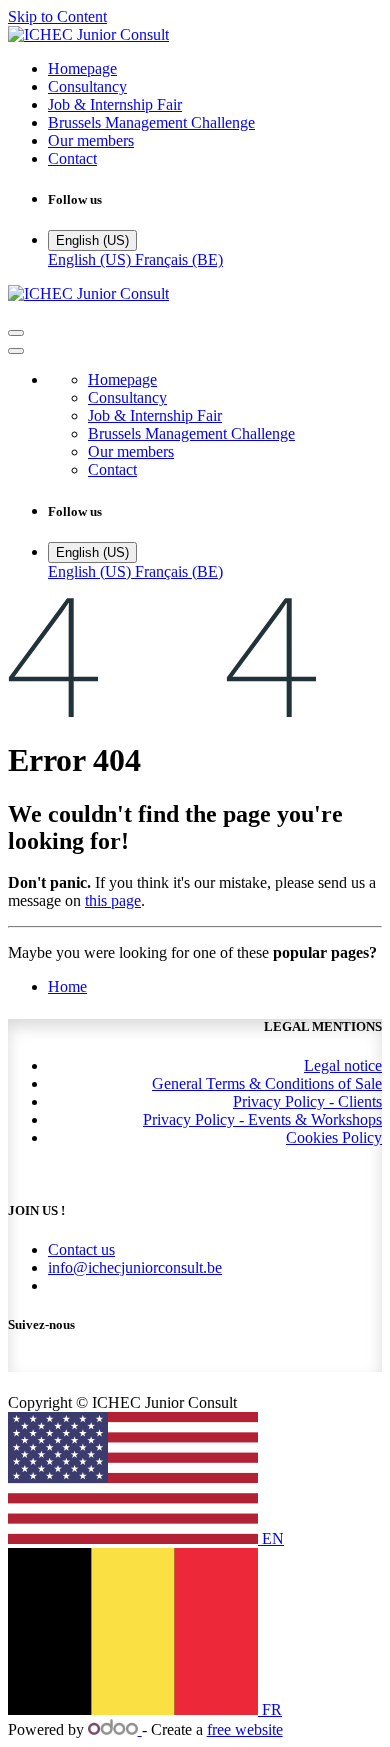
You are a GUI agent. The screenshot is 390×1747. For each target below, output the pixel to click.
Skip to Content (57, 16)
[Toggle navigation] (16, 333)
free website (245, 1729)
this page (113, 900)
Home (67, 986)
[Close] (16, 351)
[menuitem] (82, 68)
